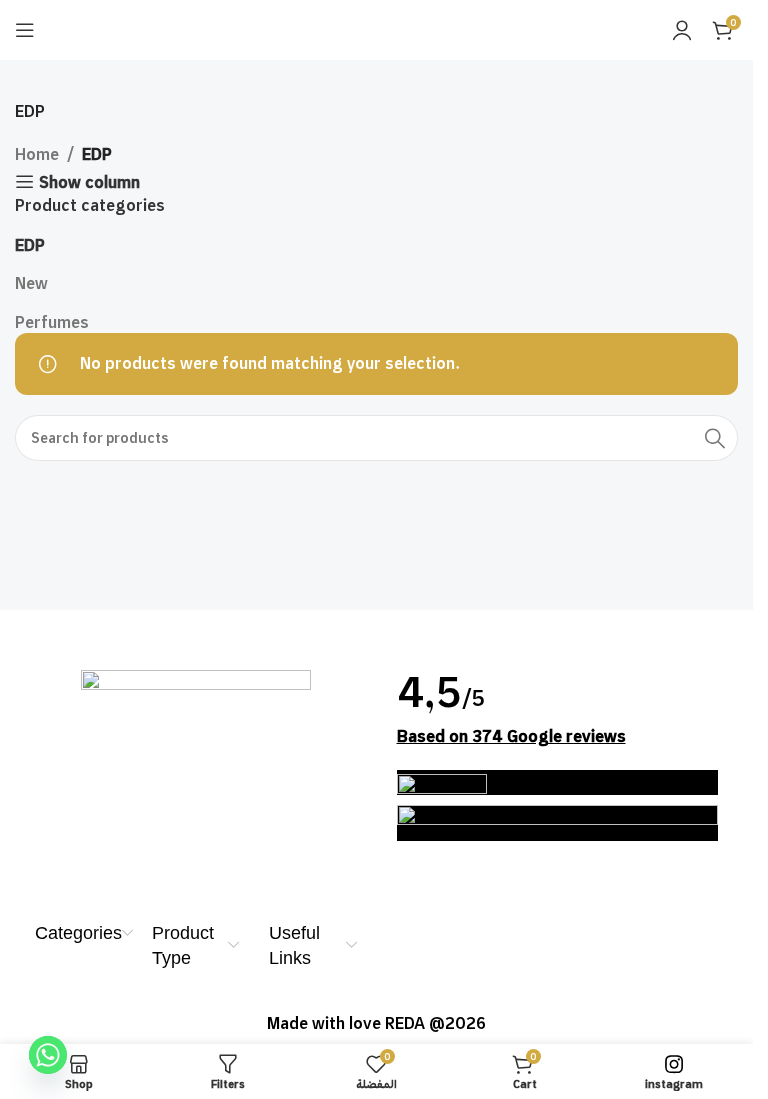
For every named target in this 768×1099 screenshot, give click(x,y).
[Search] (715, 438)
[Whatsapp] (48, 1055)
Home (37, 154)
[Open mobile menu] (25, 30)
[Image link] (196, 768)
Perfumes (52, 322)
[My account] (682, 30)
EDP (30, 245)
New (31, 283)
